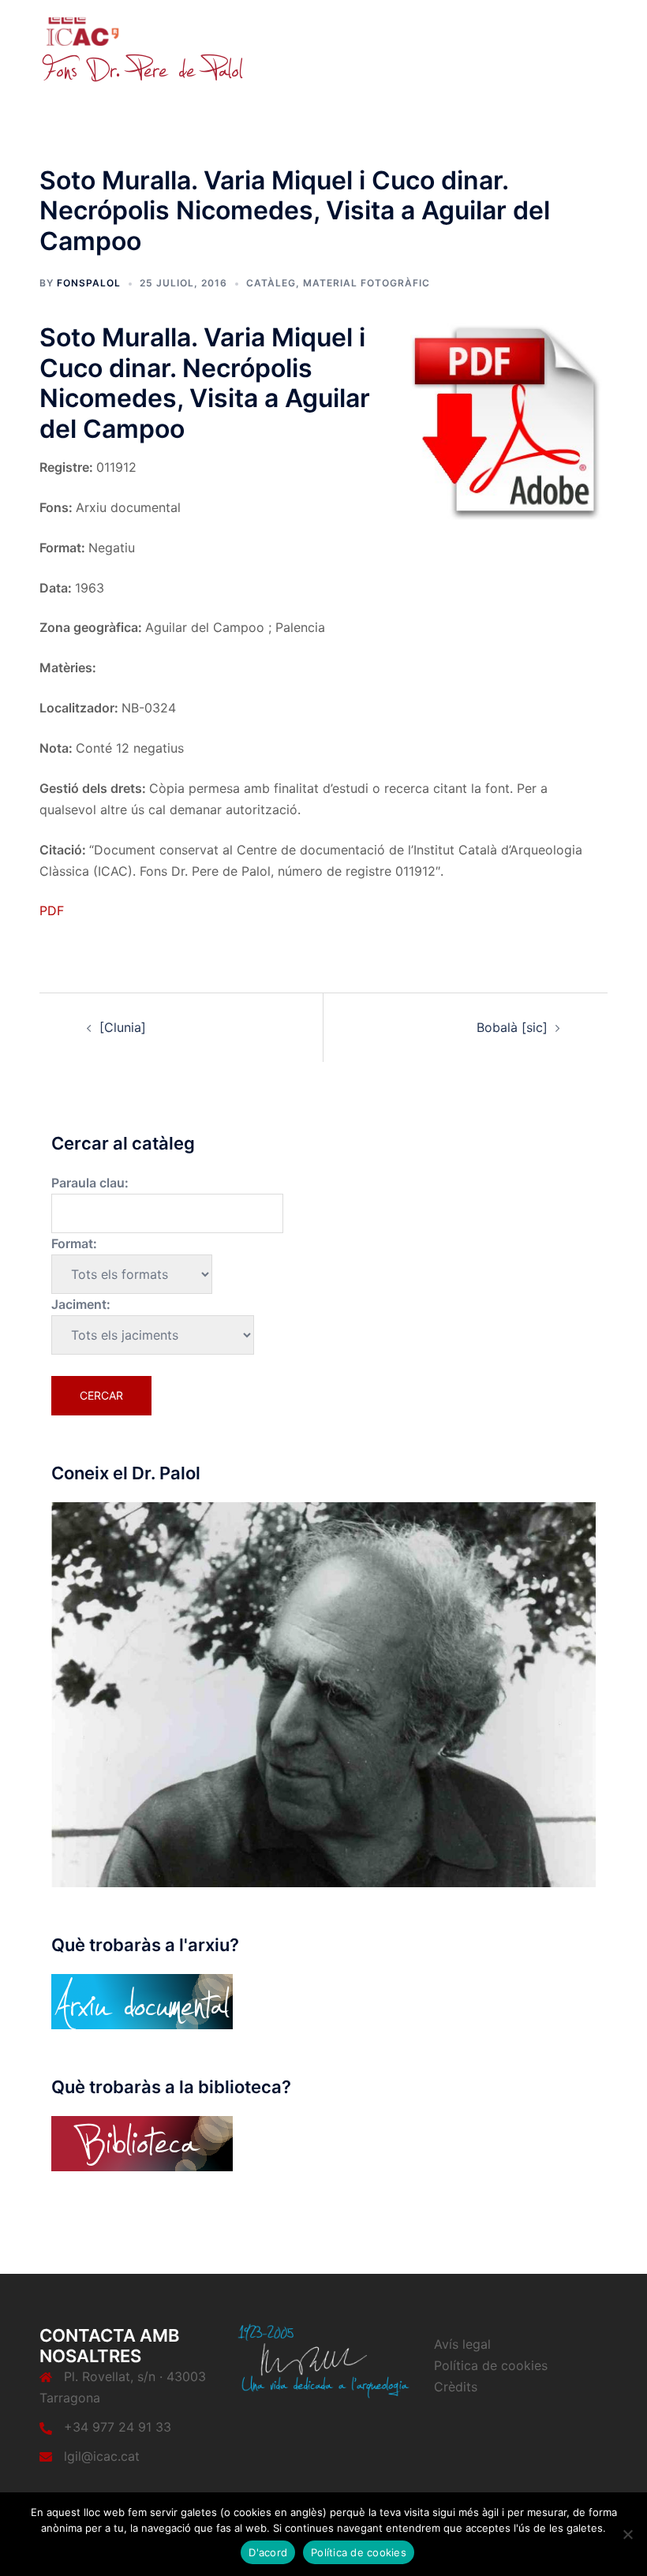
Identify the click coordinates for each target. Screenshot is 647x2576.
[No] (627, 2534)
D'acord (268, 2552)
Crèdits (456, 2387)
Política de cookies (491, 2365)
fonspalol (89, 283)
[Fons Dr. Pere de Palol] (142, 49)
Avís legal (462, 2344)
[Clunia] (123, 1027)
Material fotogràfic (367, 283)
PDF (52, 910)
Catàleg (271, 283)
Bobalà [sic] (512, 1027)
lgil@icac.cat (102, 2456)
